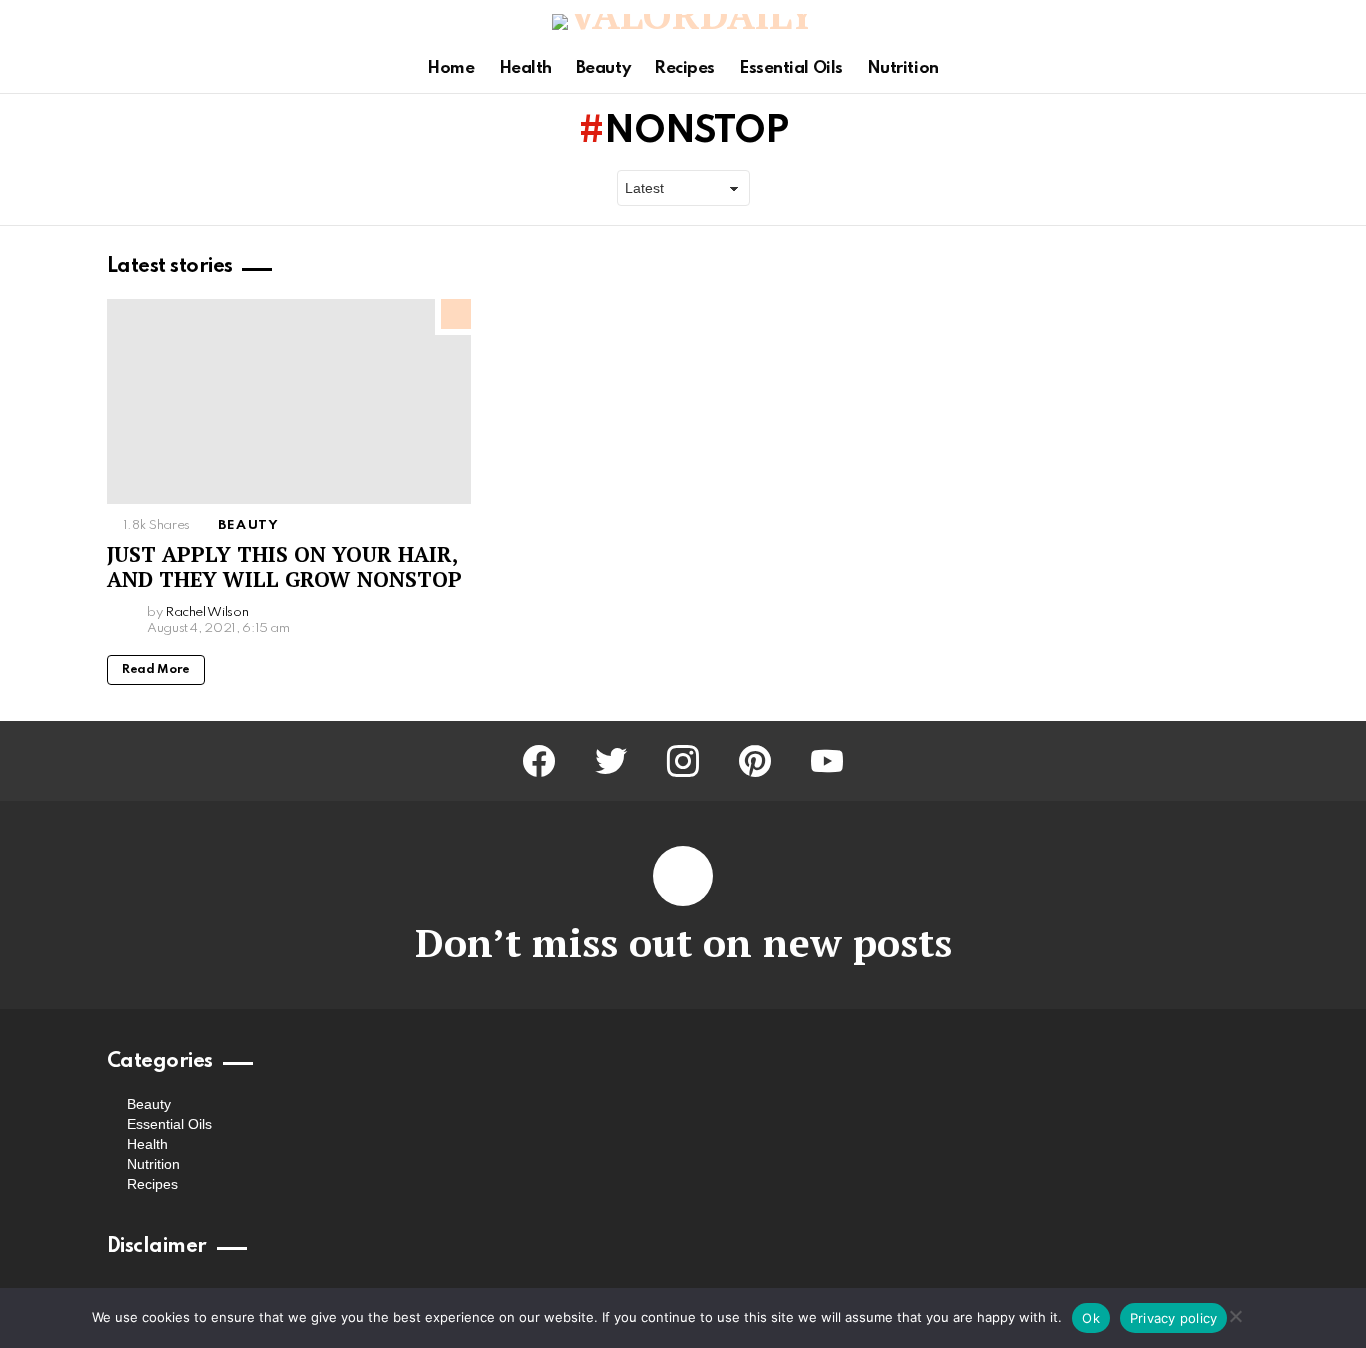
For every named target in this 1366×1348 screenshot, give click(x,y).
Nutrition (903, 68)
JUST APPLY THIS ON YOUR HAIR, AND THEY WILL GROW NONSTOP (284, 566)
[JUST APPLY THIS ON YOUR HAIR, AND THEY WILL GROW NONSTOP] (289, 401)
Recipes (684, 68)
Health (525, 68)
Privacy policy (1174, 1318)
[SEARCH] (1339, 69)
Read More (156, 670)
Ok (1091, 1318)
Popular (456, 314)
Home (450, 68)
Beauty (603, 68)
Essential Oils (791, 68)
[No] (1235, 1313)
